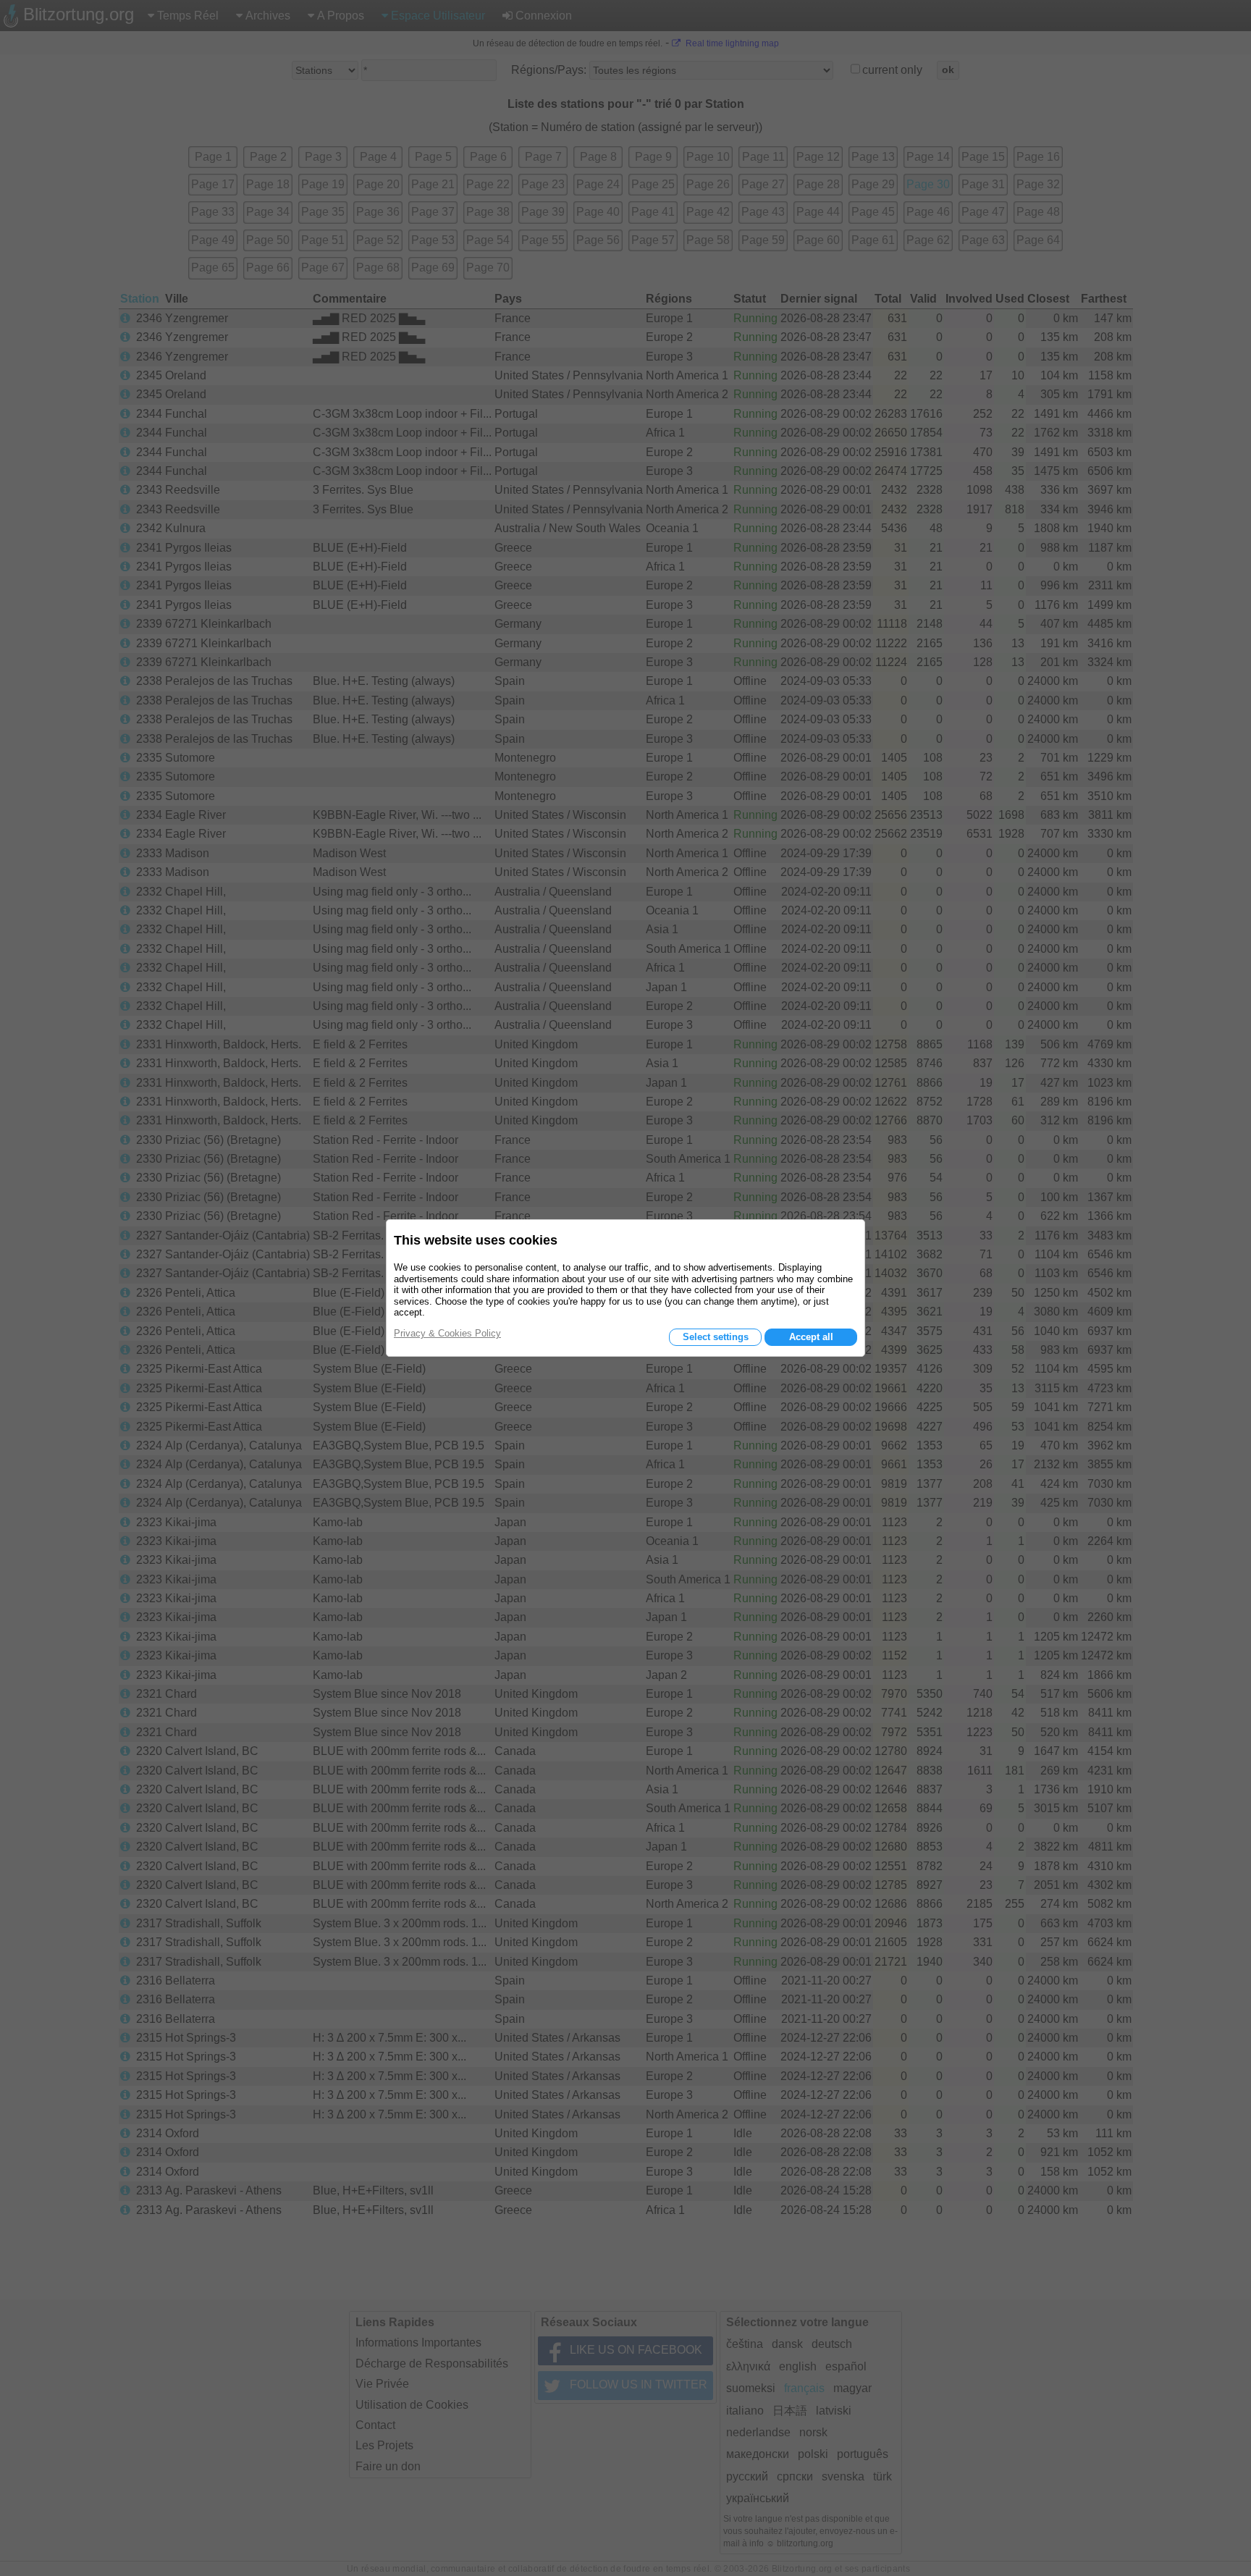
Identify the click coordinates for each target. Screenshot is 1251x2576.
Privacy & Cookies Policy (447, 1333)
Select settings (716, 1337)
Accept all (811, 1337)
